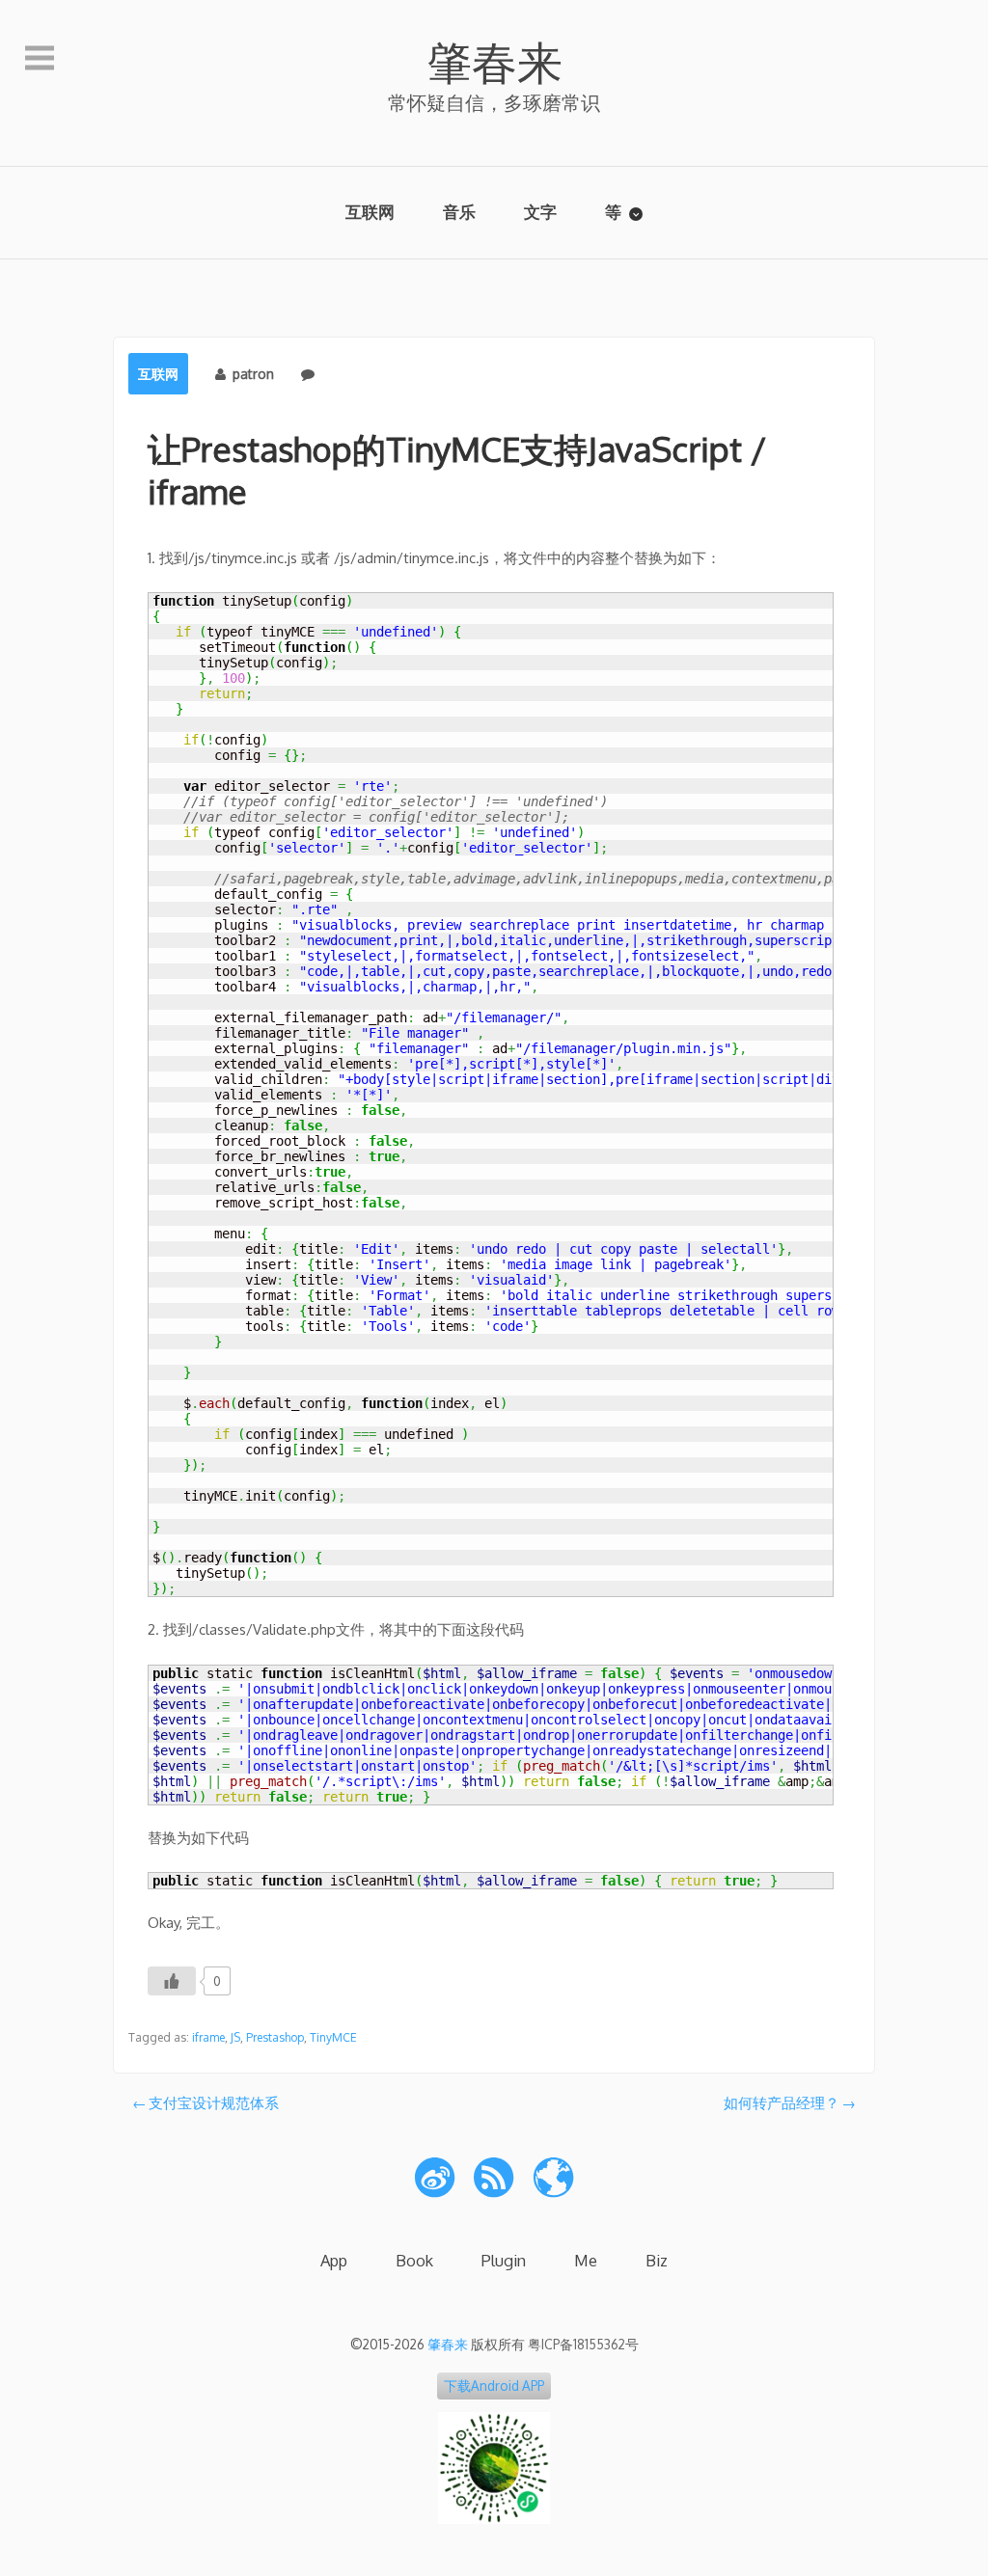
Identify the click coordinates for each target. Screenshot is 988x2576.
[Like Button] (172, 1981)
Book (414, 2260)
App (334, 2260)
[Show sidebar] (40, 59)
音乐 (459, 212)
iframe (208, 2037)
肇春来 (494, 61)
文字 (540, 212)
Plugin (504, 2260)
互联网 (370, 212)
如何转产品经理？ (782, 2103)
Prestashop (275, 2037)
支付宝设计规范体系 (214, 2103)
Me (586, 2260)
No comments (365, 374)
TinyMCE (333, 2037)
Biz (657, 2260)
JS (235, 2037)
